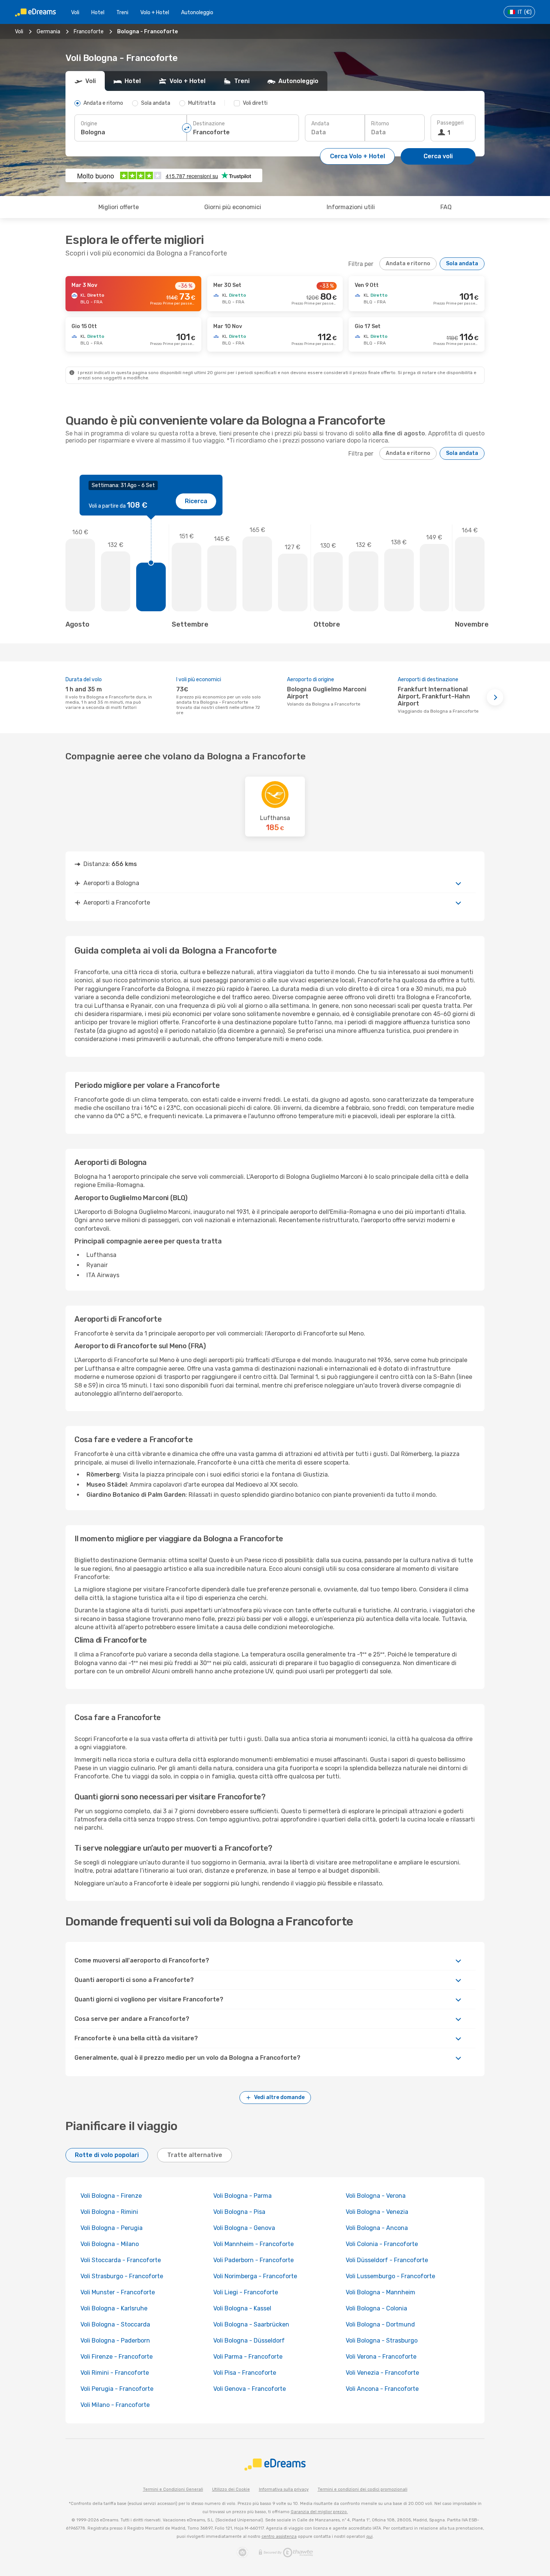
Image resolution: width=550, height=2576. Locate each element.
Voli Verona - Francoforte (381, 2357)
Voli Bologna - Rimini (109, 2212)
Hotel (98, 13)
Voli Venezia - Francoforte (382, 2373)
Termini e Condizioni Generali (173, 2489)
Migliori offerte (119, 207)
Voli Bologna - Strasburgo (382, 2341)
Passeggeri (450, 123)
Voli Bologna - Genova (244, 2228)
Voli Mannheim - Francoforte (253, 2244)
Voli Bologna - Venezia (377, 2212)
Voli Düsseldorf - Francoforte (387, 2260)
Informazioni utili (351, 207)
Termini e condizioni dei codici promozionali (363, 2489)
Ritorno (380, 124)
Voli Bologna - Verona (376, 2196)
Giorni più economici (233, 207)
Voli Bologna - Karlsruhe (114, 2308)
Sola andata (462, 264)
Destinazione (209, 124)
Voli (75, 13)
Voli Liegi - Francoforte (246, 2292)
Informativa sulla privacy (284, 2489)
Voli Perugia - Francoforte (117, 2389)
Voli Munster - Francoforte (118, 2292)
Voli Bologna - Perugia (111, 2228)
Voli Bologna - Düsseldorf (249, 2341)
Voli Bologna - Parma (242, 2196)
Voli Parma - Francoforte (248, 2357)
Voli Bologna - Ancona (377, 2228)
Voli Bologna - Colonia (376, 2308)
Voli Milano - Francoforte (115, 2405)
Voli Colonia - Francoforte (382, 2244)
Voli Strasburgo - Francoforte (122, 2276)
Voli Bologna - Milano (110, 2244)
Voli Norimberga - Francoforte (255, 2276)
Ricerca (196, 501)
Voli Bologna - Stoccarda (115, 2324)
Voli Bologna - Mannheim (381, 2292)
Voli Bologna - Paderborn (115, 2341)
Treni (122, 13)
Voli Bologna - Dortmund (380, 2324)
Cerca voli (438, 156)
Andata (320, 124)
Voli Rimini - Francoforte (115, 2373)
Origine (89, 124)
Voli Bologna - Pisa (239, 2212)
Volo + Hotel (155, 13)
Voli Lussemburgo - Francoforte (390, 2276)
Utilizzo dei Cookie (231, 2489)
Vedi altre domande (279, 2097)
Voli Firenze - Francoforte (117, 2357)
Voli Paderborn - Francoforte (253, 2260)
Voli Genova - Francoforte (250, 2389)
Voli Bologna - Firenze (111, 2196)
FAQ (446, 207)
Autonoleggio (197, 13)
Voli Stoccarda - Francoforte (121, 2260)
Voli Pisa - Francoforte (245, 2373)
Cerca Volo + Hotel (357, 156)
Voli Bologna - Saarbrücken (251, 2324)
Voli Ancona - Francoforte (382, 2389)
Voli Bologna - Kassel (242, 2308)
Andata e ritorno (408, 264)
